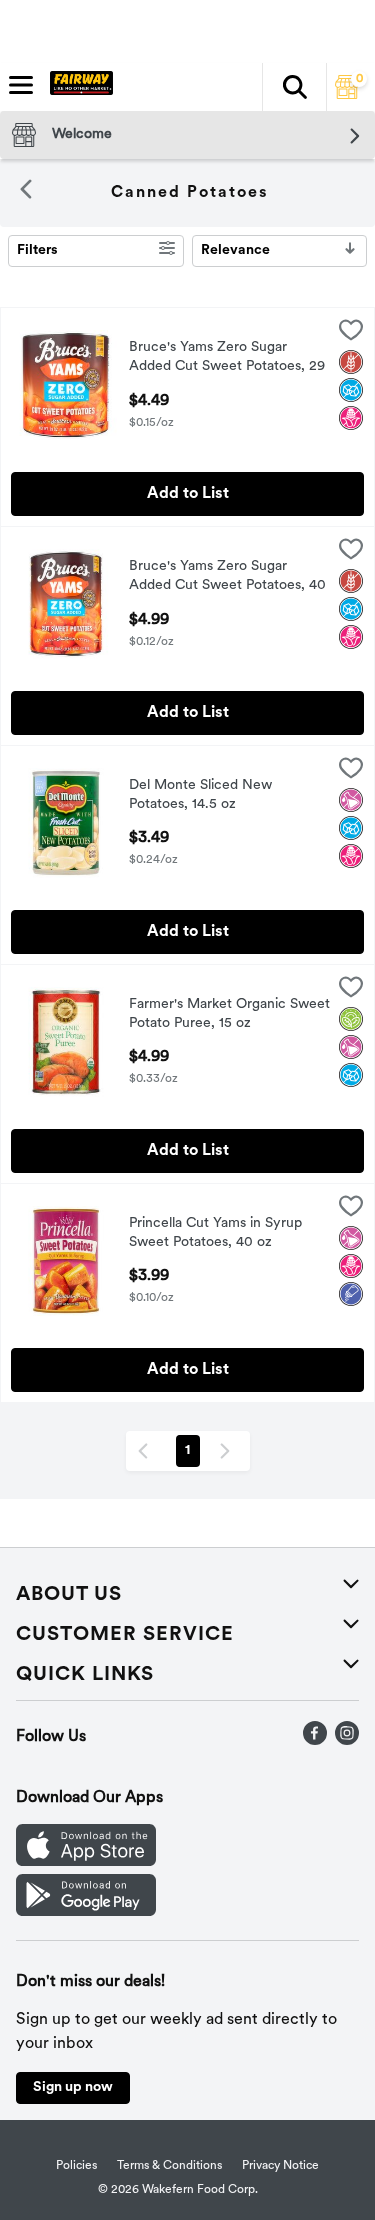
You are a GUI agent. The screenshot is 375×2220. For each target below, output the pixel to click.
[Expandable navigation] (21, 85)
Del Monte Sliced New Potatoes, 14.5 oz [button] (211, 796)
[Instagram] (347, 1741)
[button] (294, 87)
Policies (76, 2166)
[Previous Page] (147, 1451)
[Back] (26, 193)
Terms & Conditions (169, 2166)
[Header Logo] (77, 87)
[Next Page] (229, 1451)
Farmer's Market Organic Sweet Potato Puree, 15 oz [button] (229, 1015)
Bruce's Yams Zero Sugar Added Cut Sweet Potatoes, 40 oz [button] (227, 578)
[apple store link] (86, 1862)
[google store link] (86, 1912)
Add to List (188, 494)
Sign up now (73, 2087)
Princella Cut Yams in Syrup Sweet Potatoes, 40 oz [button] (215, 1234)
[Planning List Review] (347, 95)
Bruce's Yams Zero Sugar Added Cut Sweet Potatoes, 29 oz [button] (227, 359)
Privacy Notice (280, 2166)
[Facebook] (315, 1741)
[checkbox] (351, 334)
